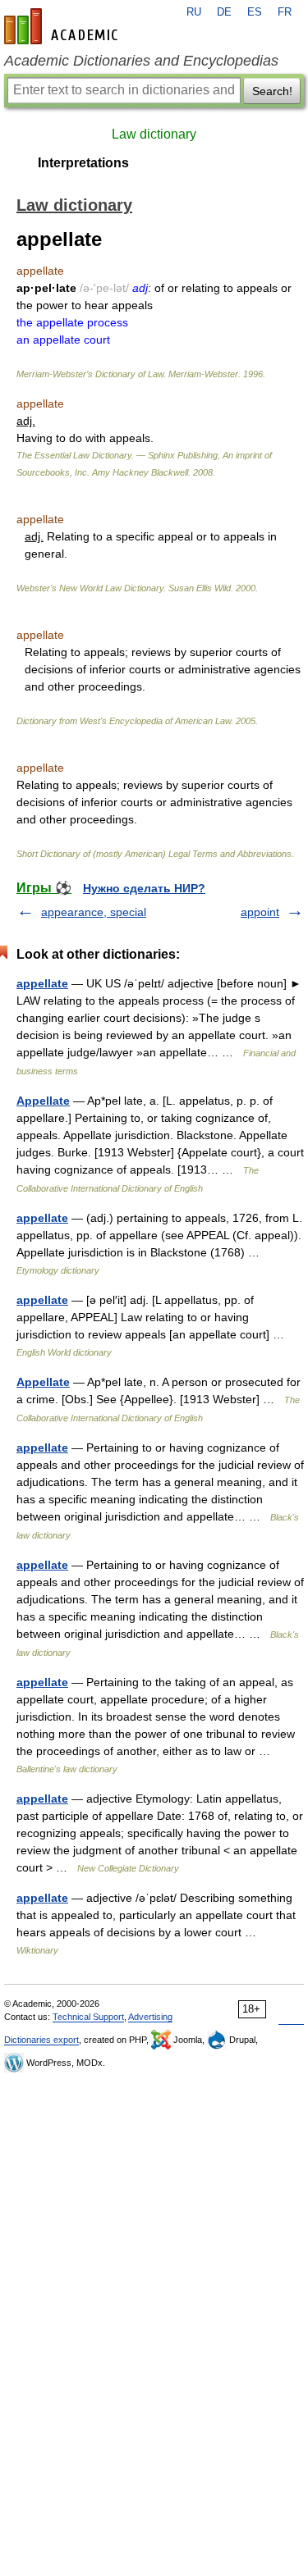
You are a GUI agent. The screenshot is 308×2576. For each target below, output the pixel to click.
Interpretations (83, 163)
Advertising (150, 2017)
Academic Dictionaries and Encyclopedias (141, 61)
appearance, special (94, 912)
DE (224, 12)
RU (194, 12)
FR (285, 12)
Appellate (43, 1101)
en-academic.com (63, 26)
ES (255, 12)
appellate (42, 983)
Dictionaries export (41, 2040)
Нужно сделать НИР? (144, 888)
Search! (272, 91)
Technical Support (88, 2017)
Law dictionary (154, 134)
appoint (260, 912)
